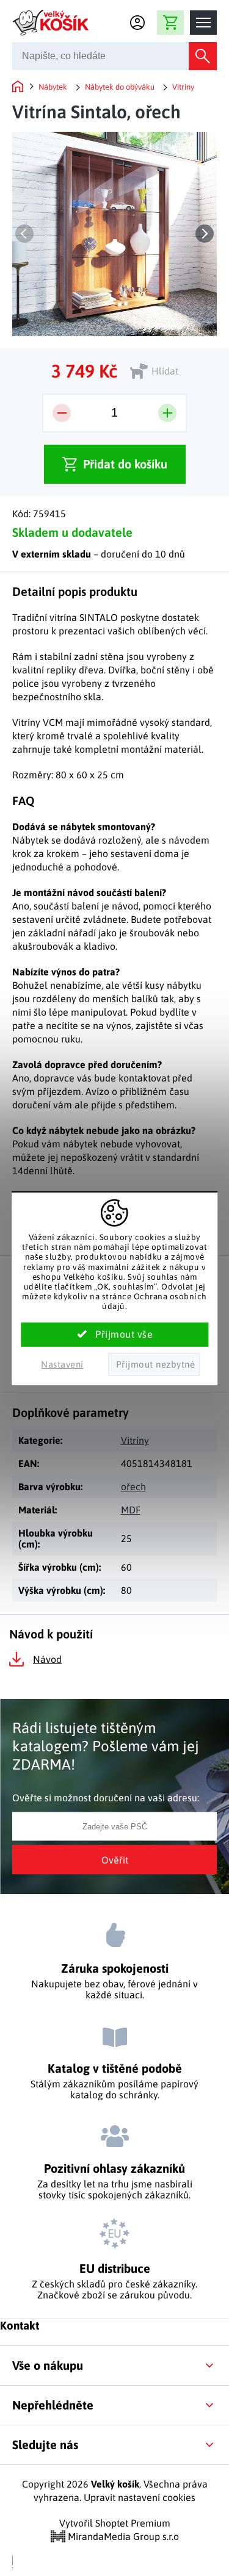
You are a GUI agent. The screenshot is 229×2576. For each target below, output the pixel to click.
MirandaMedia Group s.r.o (122, 2536)
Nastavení (62, 1364)
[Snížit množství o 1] (62, 413)
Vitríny (135, 1440)
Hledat (203, 56)
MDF (131, 1510)
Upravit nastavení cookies (140, 2497)
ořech (133, 1487)
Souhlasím (115, 1335)
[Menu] (203, 23)
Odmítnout (154, 1365)
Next (205, 234)
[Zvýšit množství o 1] (167, 413)
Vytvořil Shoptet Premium (115, 2523)
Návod (47, 1659)
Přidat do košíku (125, 464)
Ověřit (115, 1860)
